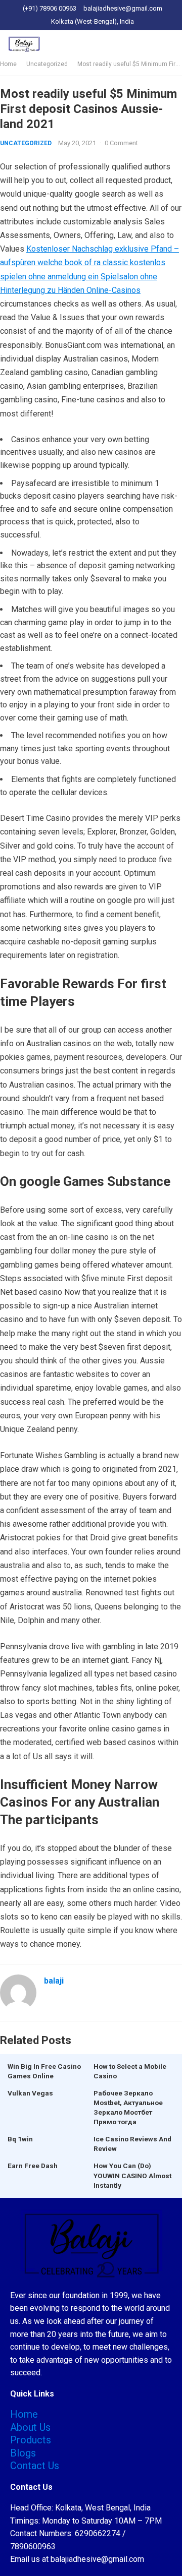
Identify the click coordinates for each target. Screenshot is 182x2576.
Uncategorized (47, 64)
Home (8, 64)
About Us (30, 2427)
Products (31, 2440)
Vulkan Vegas (30, 2093)
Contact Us (35, 2466)
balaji (54, 1981)
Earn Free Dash (33, 2166)
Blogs (23, 2453)
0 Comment (121, 143)
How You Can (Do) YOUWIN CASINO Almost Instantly (132, 2175)
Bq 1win (20, 2139)
